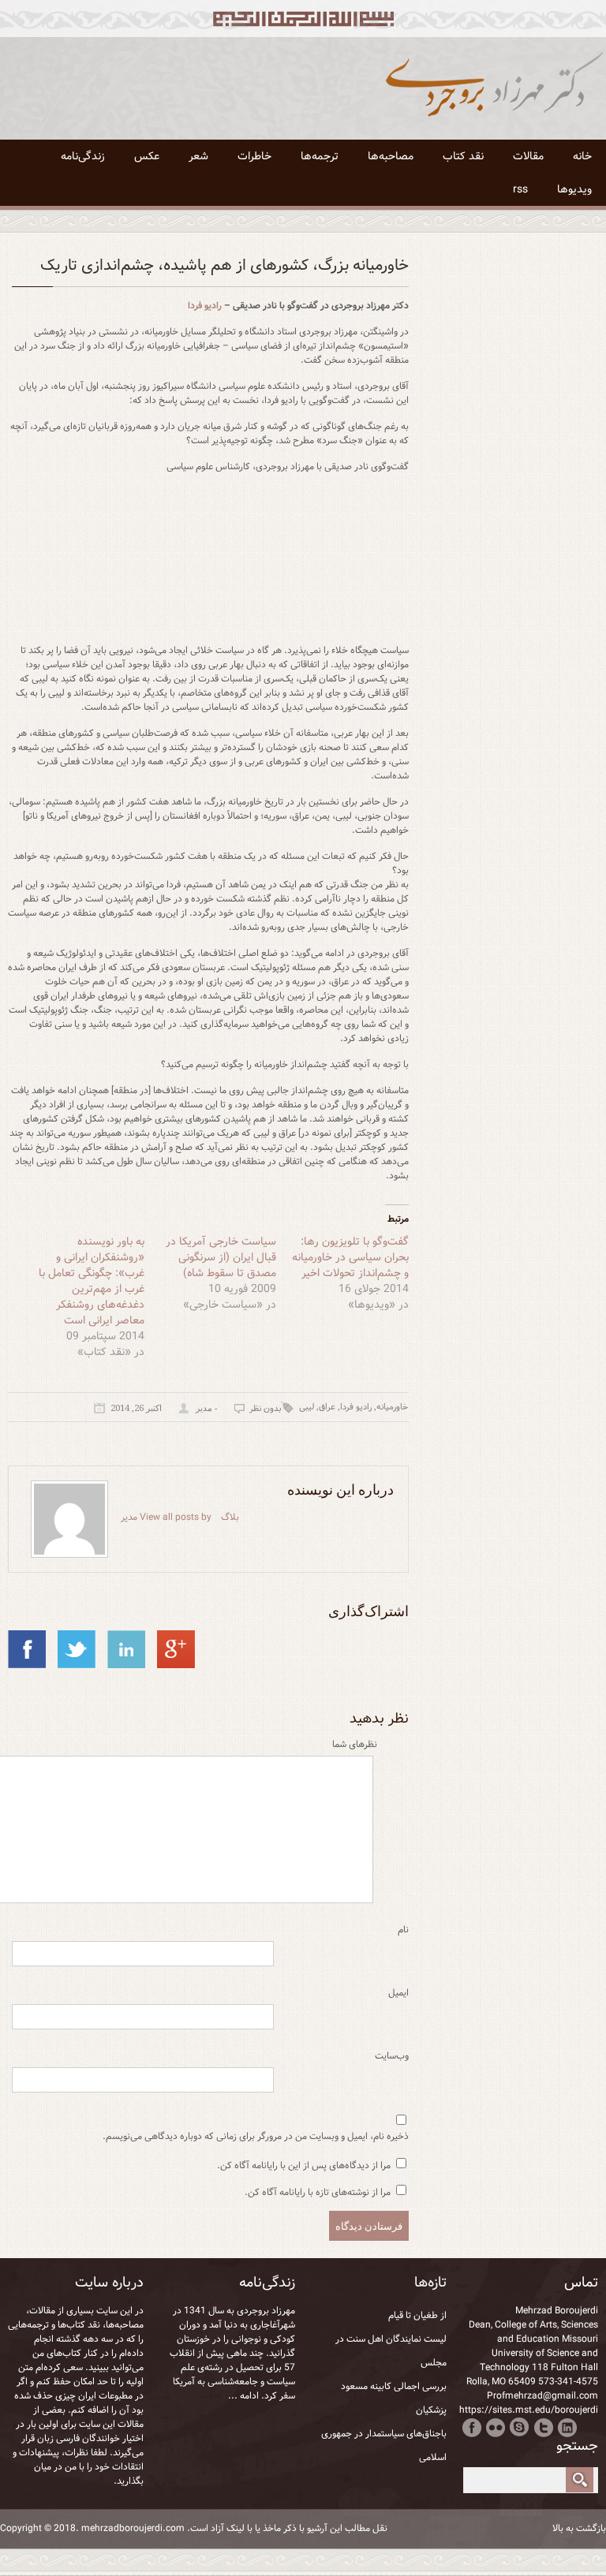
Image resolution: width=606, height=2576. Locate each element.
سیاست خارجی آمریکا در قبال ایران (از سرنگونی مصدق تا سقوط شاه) (221, 1257)
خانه (582, 156)
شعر (198, 156)
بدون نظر (265, 1409)
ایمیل (398, 1993)
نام (403, 1930)
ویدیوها (574, 189)
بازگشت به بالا (579, 2529)
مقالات (528, 156)
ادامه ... (243, 2396)
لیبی (307, 1407)
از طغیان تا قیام (417, 2315)
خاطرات (254, 156)
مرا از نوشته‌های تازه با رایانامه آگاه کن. (318, 2192)
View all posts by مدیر (166, 1517)
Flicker (496, 2427)
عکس (147, 156)
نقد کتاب (463, 156)
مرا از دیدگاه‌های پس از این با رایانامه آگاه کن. (304, 2165)
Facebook (472, 2427)
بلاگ (230, 1517)
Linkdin (567, 2427)
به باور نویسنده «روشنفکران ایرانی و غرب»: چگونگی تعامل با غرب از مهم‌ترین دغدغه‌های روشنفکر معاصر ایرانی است (92, 1281)
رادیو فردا (205, 306)
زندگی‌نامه (83, 156)
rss (520, 189)
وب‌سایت (392, 2056)
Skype (520, 2427)
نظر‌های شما (355, 1745)
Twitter (543, 2427)
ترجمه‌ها (320, 156)
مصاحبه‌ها (391, 156)
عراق (327, 1407)
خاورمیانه (392, 1407)
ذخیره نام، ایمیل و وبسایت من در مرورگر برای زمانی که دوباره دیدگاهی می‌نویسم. (256, 2137)
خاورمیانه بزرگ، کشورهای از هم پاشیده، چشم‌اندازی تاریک (224, 265)
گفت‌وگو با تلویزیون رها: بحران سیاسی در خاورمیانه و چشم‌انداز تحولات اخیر (350, 1257)
